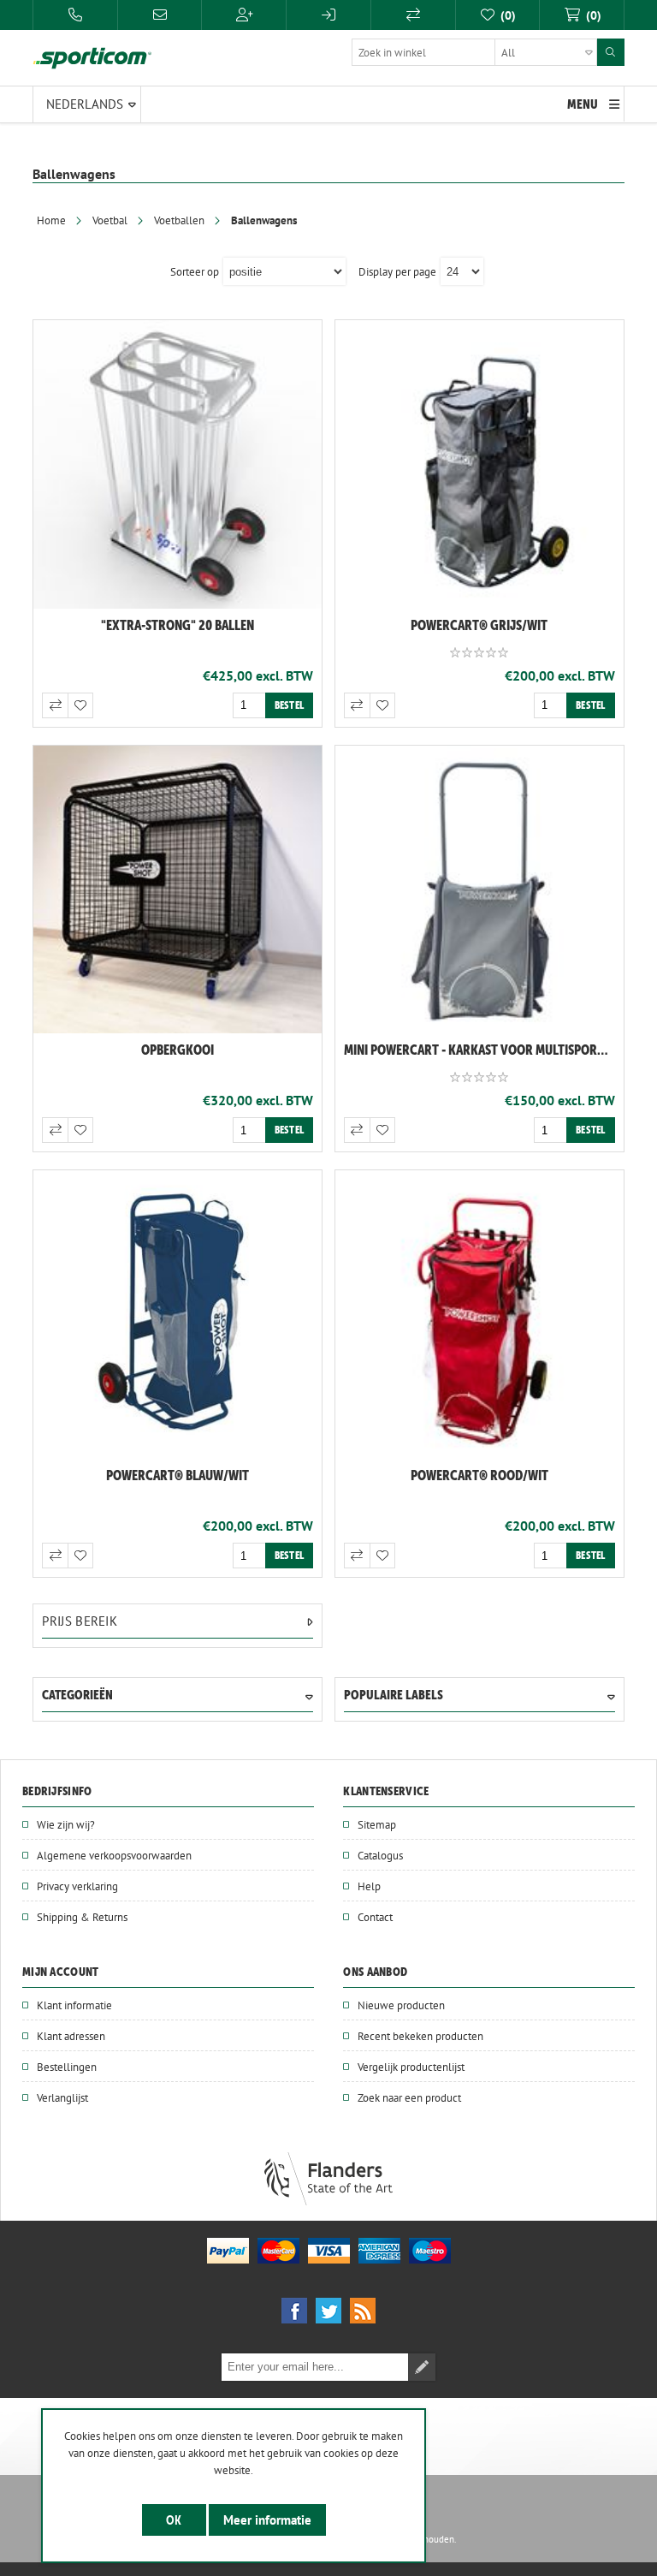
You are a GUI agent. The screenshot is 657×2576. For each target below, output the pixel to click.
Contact (375, 1917)
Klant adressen (71, 2036)
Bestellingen (67, 2067)
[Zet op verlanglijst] (80, 705)
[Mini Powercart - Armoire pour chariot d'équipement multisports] (479, 890)
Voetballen (179, 220)
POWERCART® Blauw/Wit (178, 1475)
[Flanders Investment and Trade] (328, 2201)
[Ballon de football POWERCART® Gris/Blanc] (479, 464)
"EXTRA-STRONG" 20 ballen (178, 625)
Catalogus (380, 1855)
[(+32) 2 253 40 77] (76, 15)
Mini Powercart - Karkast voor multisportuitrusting (484, 1050)
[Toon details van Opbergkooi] (178, 890)
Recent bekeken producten (420, 2036)
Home (51, 220)
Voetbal (110, 220)
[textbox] (474, 52)
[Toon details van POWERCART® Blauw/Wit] (178, 1315)
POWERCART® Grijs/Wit (479, 625)
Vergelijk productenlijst (411, 2067)
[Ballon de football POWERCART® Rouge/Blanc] (479, 1315)
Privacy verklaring (77, 1886)
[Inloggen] (328, 15)
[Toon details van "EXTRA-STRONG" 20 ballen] (178, 464)
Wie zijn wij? (66, 1824)
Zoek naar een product (409, 2097)
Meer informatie (267, 2520)
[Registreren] (244, 15)
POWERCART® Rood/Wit (479, 1475)
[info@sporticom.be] (160, 15)
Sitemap (377, 1824)
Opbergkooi (178, 1050)
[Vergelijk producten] (413, 15)
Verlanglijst (62, 2097)
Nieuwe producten (401, 2005)
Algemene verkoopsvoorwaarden (114, 1855)
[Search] (611, 52)
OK (174, 2520)
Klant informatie (74, 2005)
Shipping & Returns (82, 1917)
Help (369, 1886)
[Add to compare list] (55, 705)
